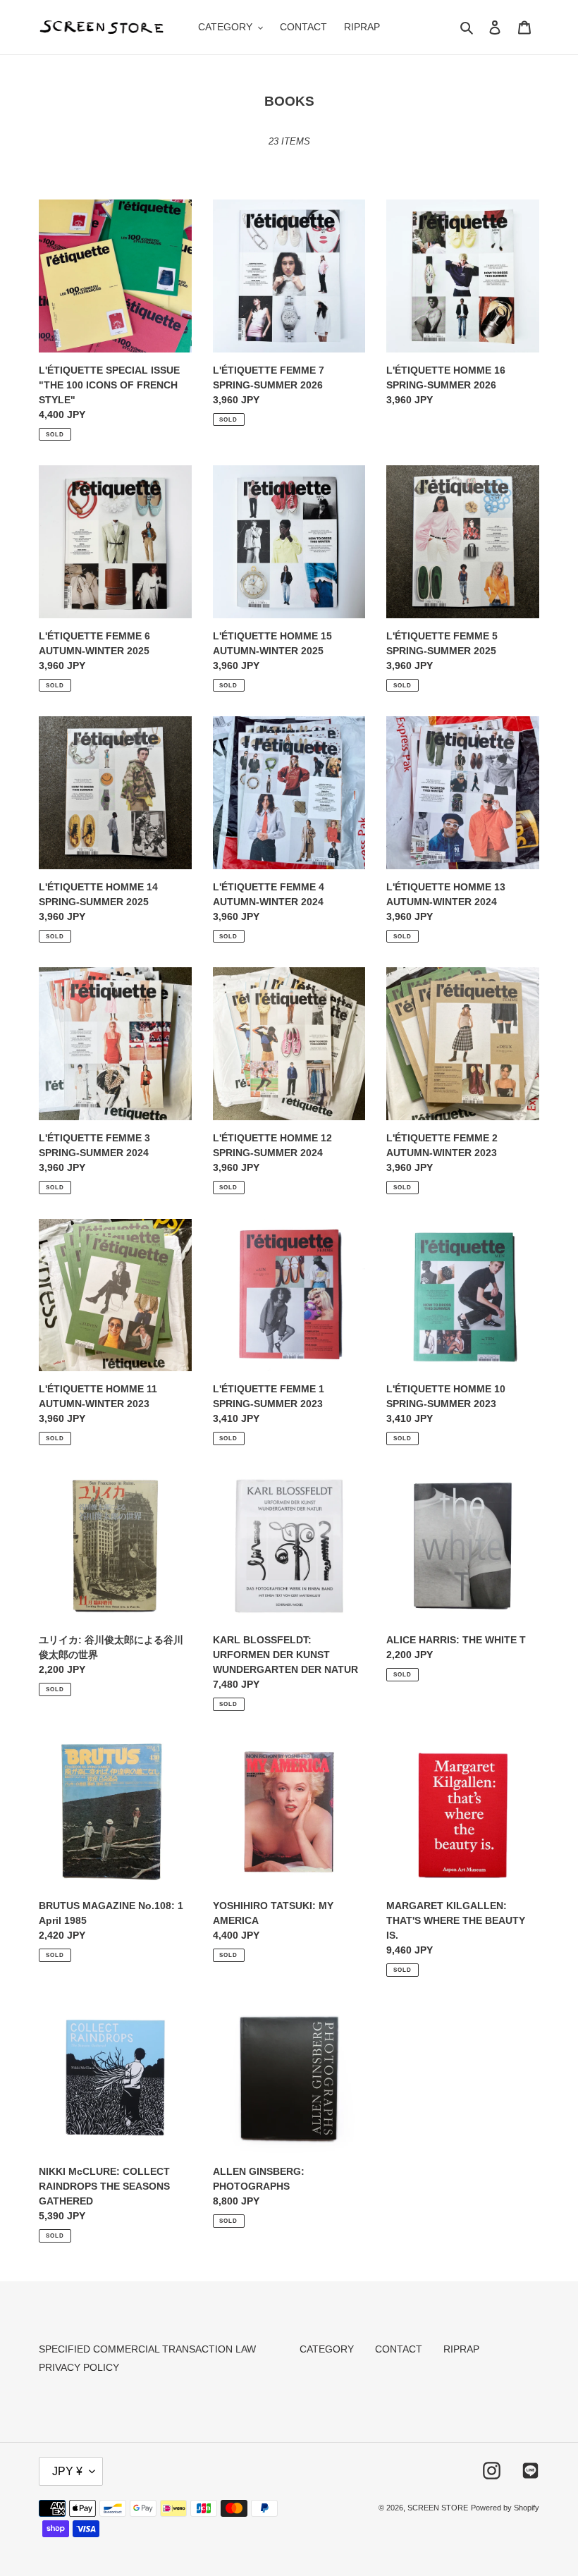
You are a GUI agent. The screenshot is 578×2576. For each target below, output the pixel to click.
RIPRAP (461, 2349)
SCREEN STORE (438, 2508)
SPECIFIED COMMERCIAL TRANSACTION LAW (147, 2349)
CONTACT (399, 2349)
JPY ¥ (67, 2471)
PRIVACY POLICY (79, 2367)
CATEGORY (327, 2349)
